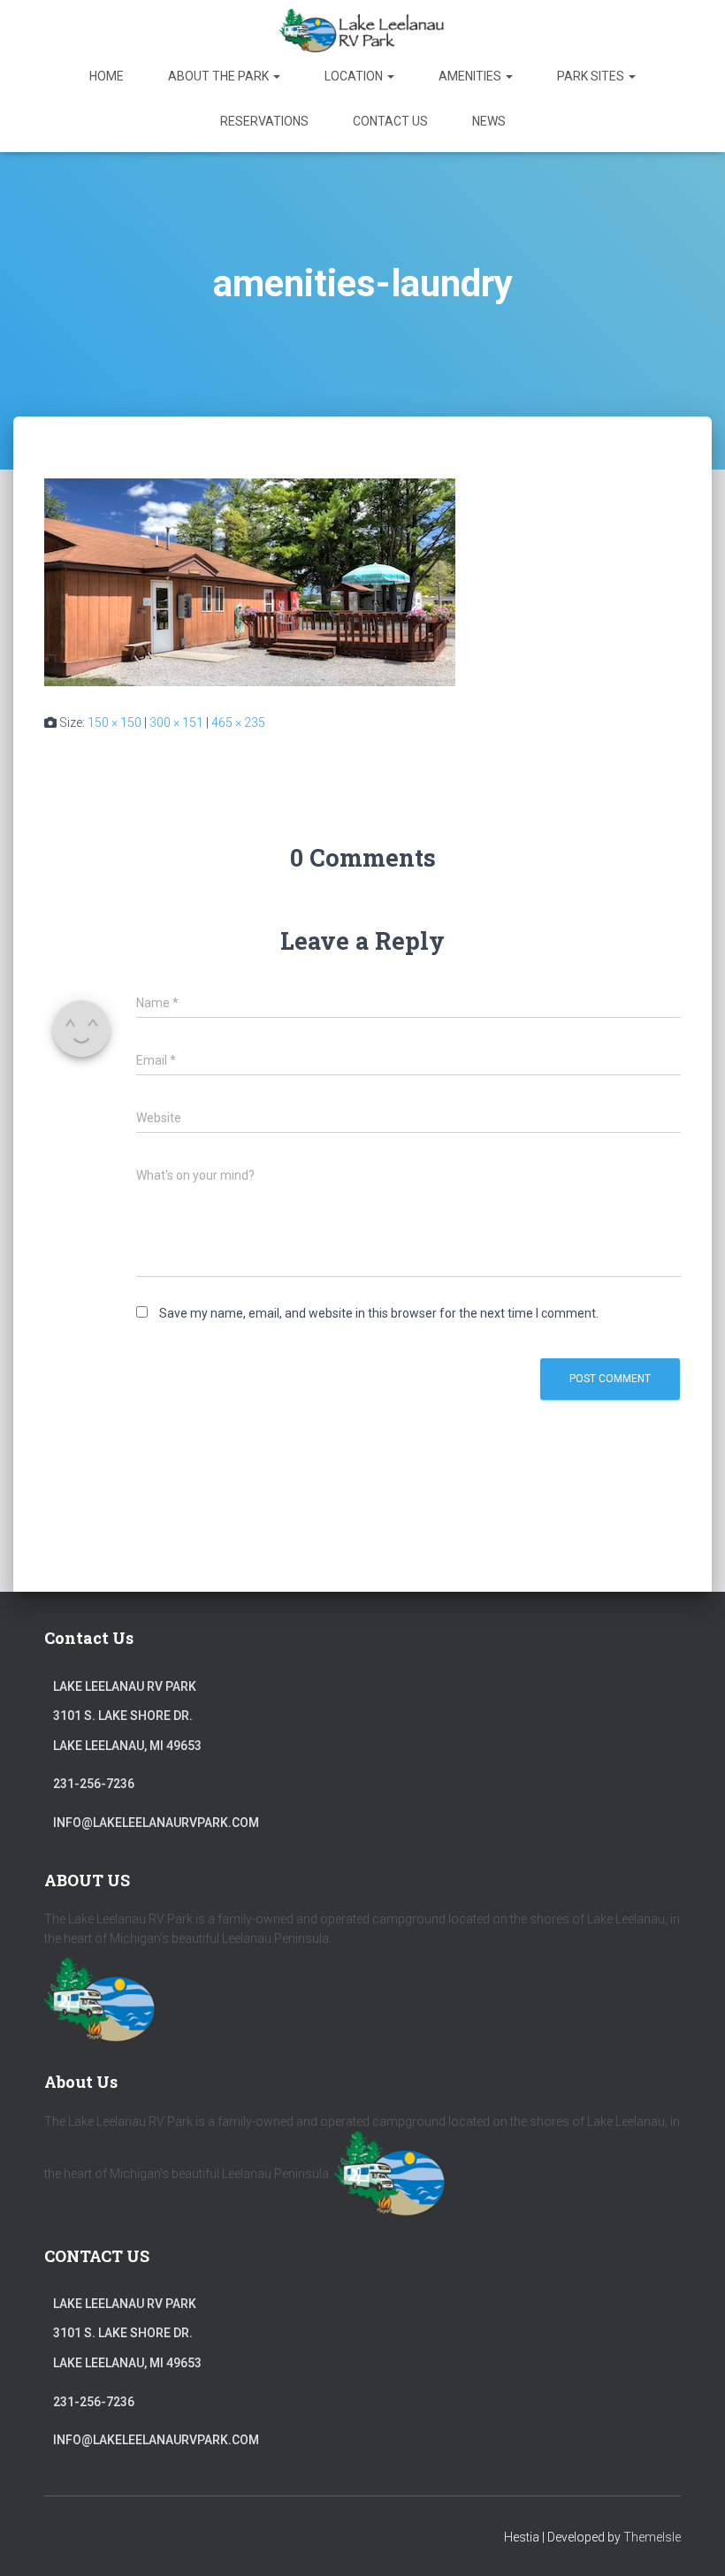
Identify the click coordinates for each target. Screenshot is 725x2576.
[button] (276, 76)
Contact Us (390, 121)
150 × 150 (114, 722)
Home (107, 76)
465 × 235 (238, 722)
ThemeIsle (652, 2537)
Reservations (264, 121)
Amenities (471, 76)
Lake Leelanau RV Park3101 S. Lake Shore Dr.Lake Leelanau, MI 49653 (127, 1716)
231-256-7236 (94, 1784)
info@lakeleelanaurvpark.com (156, 1823)
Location (355, 76)
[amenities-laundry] (250, 581)
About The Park (220, 76)
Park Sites (592, 76)
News (489, 121)
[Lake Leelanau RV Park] (362, 31)
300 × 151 (176, 722)
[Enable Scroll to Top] (690, 2541)
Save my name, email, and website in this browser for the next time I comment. (379, 1313)
